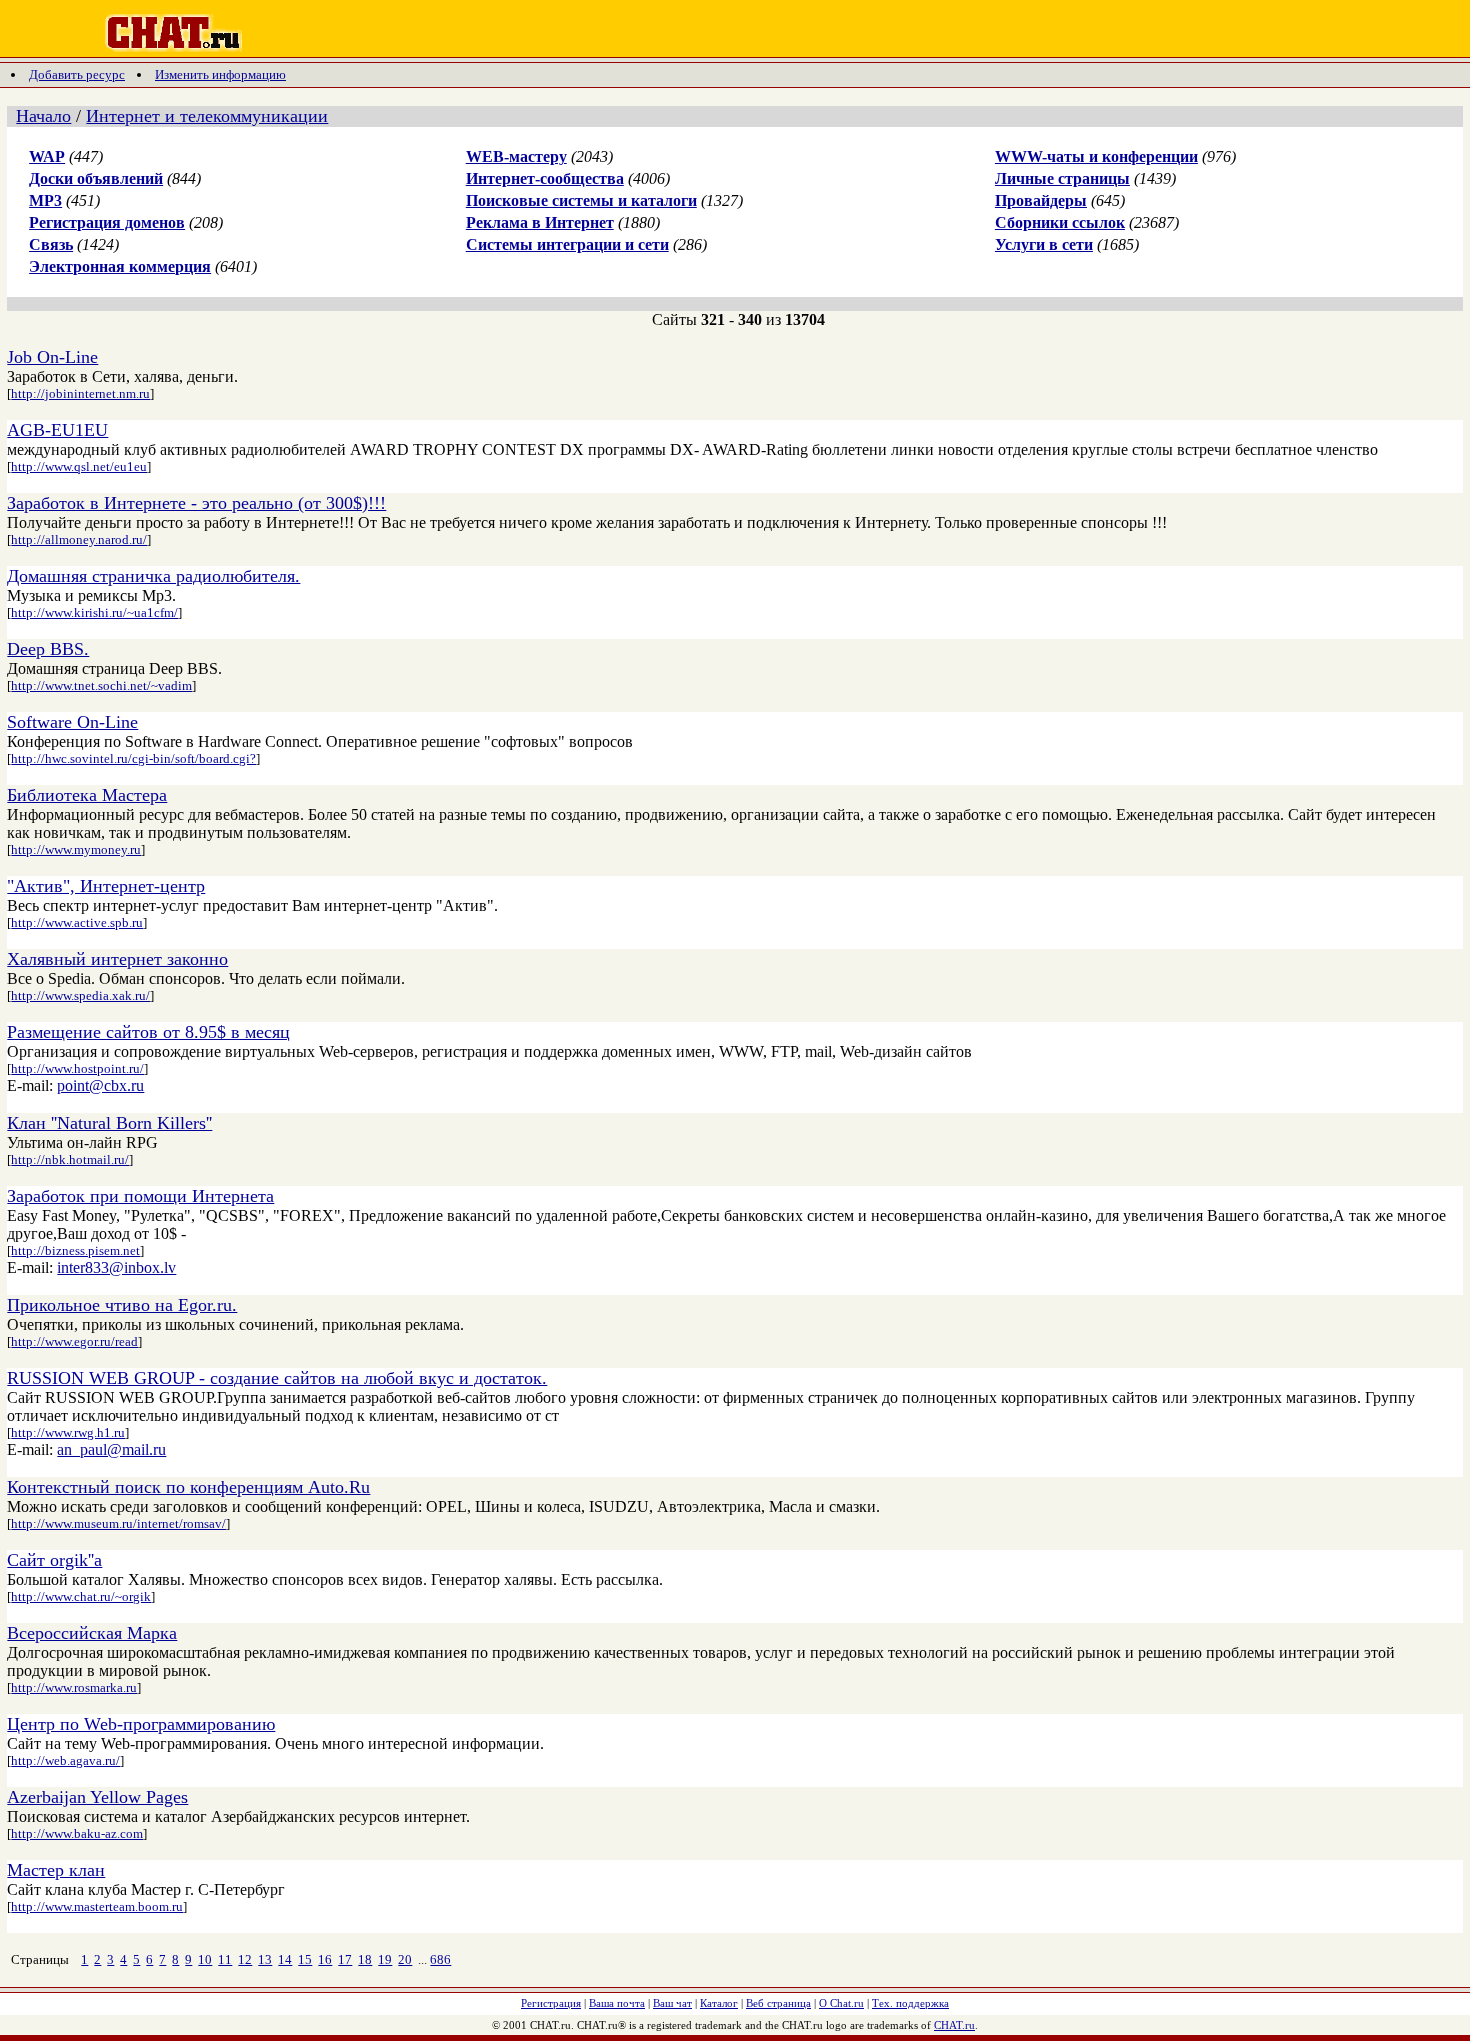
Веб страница (778, 2003)
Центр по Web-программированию (141, 1724)
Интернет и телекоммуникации (207, 116)
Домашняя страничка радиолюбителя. (153, 576)
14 (285, 1959)
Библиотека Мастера (87, 795)
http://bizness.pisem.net (75, 1250)
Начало (43, 116)
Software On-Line (72, 722)
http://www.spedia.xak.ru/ (80, 995)
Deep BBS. (48, 649)
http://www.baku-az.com (77, 1833)
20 (405, 1959)
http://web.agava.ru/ (65, 1760)
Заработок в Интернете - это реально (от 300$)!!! (196, 503)
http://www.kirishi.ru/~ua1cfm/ (94, 612)
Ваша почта (617, 2003)
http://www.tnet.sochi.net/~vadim (101, 685)
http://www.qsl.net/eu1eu (79, 466)
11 (225, 1959)
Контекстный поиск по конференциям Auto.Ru (188, 1487)
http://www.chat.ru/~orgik (81, 1596)
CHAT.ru (954, 2025)
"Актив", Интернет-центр (106, 886)
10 (205, 1959)
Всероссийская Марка (92, 1633)
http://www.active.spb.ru (77, 922)
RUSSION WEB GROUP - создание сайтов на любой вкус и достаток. (277, 1378)
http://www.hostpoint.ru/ (77, 1068)
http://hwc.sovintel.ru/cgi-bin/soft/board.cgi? (133, 758)
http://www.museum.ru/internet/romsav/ (118, 1523)
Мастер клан (56, 1870)
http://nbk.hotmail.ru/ (70, 1159)
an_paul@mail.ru (111, 1449)
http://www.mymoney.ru (76, 849)
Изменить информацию (220, 74)
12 (245, 1959)
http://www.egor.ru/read (74, 1341)
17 (345, 1959)
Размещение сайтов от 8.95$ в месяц (148, 1032)
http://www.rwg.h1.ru (68, 1432)
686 (440, 1959)
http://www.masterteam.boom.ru (97, 1906)
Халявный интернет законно (117, 959)
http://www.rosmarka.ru (74, 1687)
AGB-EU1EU (57, 430)
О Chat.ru (841, 2003)
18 (365, 1959)
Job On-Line (52, 357)
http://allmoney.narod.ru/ (79, 539)
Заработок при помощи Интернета (140, 1196)
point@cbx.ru (100, 1085)
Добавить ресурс (77, 74)
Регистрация (551, 2003)
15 (305, 1959)
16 (325, 1959)
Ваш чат (672, 2003)
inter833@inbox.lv (116, 1267)
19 (385, 1959)
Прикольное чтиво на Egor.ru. (122, 1305)
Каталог (719, 2003)
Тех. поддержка (910, 2003)
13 (265, 1959)
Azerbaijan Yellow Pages (97, 1797)
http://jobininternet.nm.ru (80, 393)
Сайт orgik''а (54, 1560)
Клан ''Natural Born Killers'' (109, 1123)
